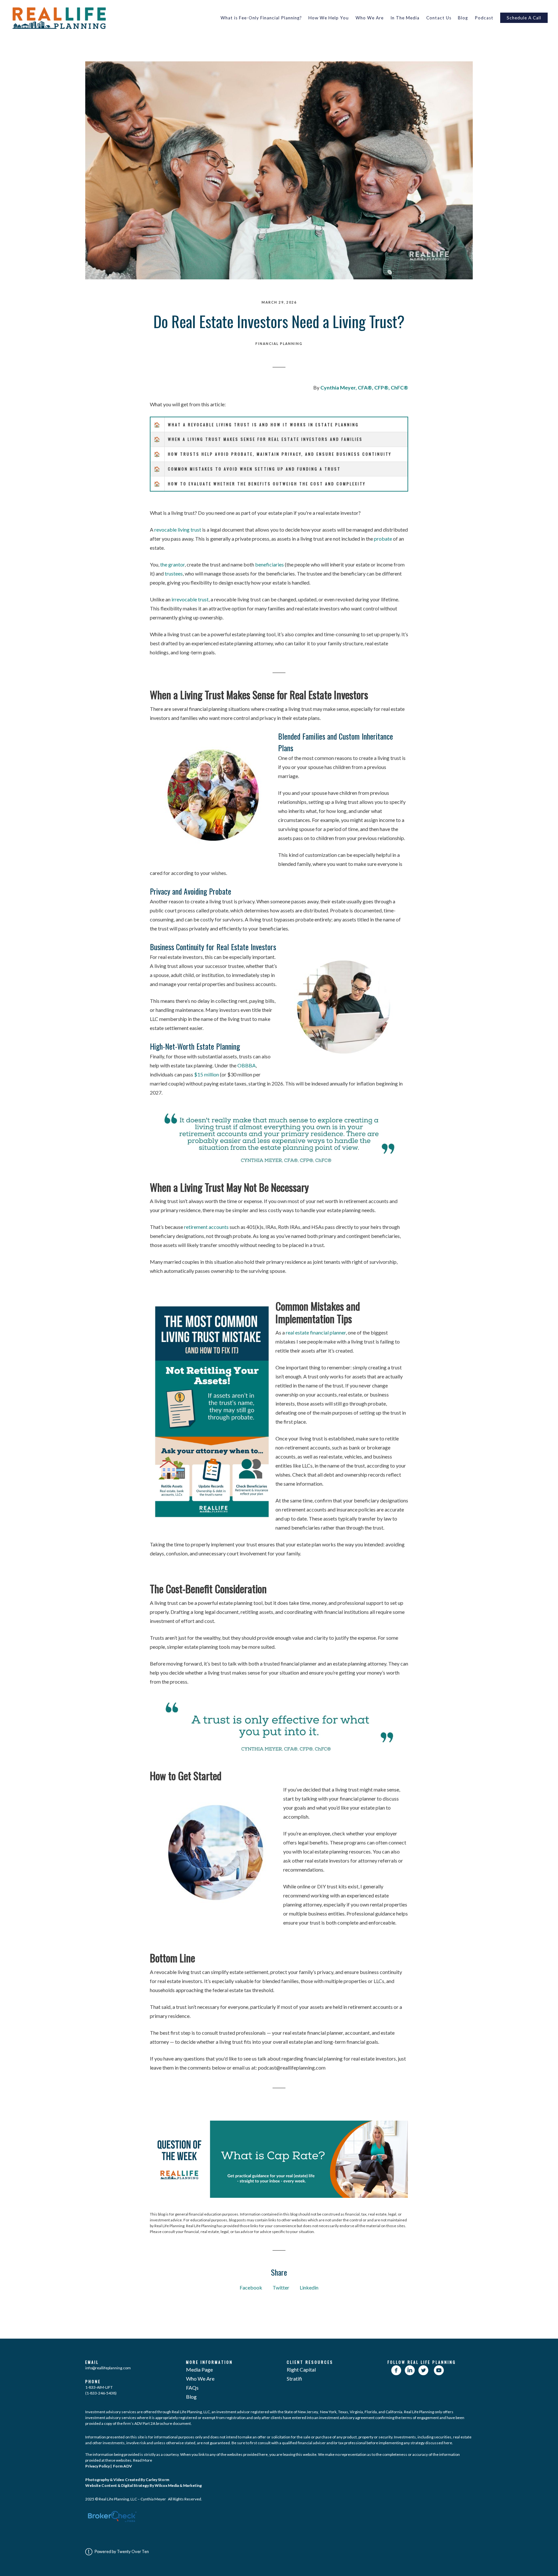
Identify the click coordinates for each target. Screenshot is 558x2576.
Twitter (281, 2287)
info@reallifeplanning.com (108, 2368)
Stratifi (294, 2379)
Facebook (251, 2287)
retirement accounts (206, 1227)
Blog (463, 18)
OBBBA (247, 1065)
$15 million (207, 1074)
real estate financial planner (315, 1332)
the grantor (172, 564)
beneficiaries (269, 564)
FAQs (192, 2388)
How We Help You (329, 18)
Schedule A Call (524, 18)
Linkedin (309, 2287)
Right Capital (301, 2369)
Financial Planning (279, 344)
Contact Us (439, 18)
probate (383, 539)
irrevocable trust (190, 599)
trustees (174, 573)
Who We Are (370, 18)
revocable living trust (178, 530)
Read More (143, 2460)
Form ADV (122, 2466)
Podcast (484, 18)
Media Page (199, 2369)
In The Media (405, 18)
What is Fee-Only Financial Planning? (261, 18)
